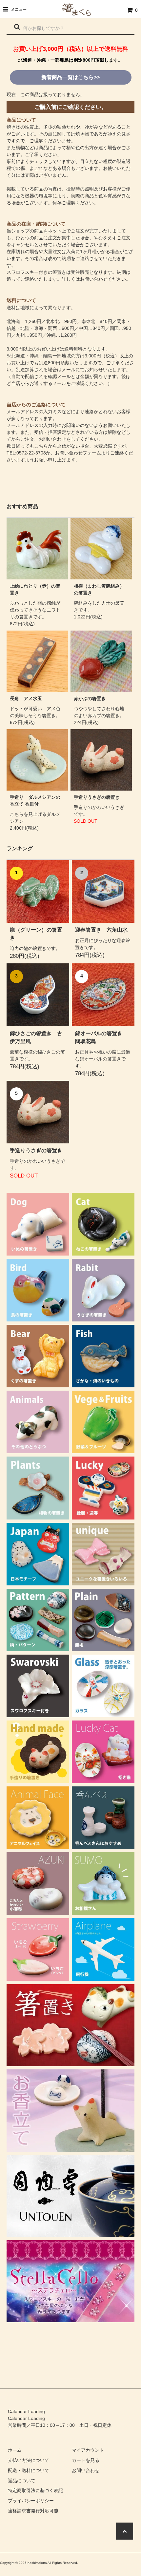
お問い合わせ (86, 2470)
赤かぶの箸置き (90, 698)
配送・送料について (29, 2470)
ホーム (15, 2450)
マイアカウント (88, 2450)
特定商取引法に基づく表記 (35, 2490)
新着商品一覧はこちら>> (70, 77)
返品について (22, 2481)
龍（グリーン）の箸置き (36, 934)
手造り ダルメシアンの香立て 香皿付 (35, 801)
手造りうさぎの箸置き (97, 797)
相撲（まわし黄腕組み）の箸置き (99, 589)
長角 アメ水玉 (26, 698)
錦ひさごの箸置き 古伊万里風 (36, 1037)
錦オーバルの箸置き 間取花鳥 (101, 1037)
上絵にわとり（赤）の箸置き (35, 589)
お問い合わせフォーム (78, 453)
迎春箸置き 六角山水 (101, 930)
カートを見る (86, 2460)
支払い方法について (29, 2460)
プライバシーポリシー (31, 2501)
